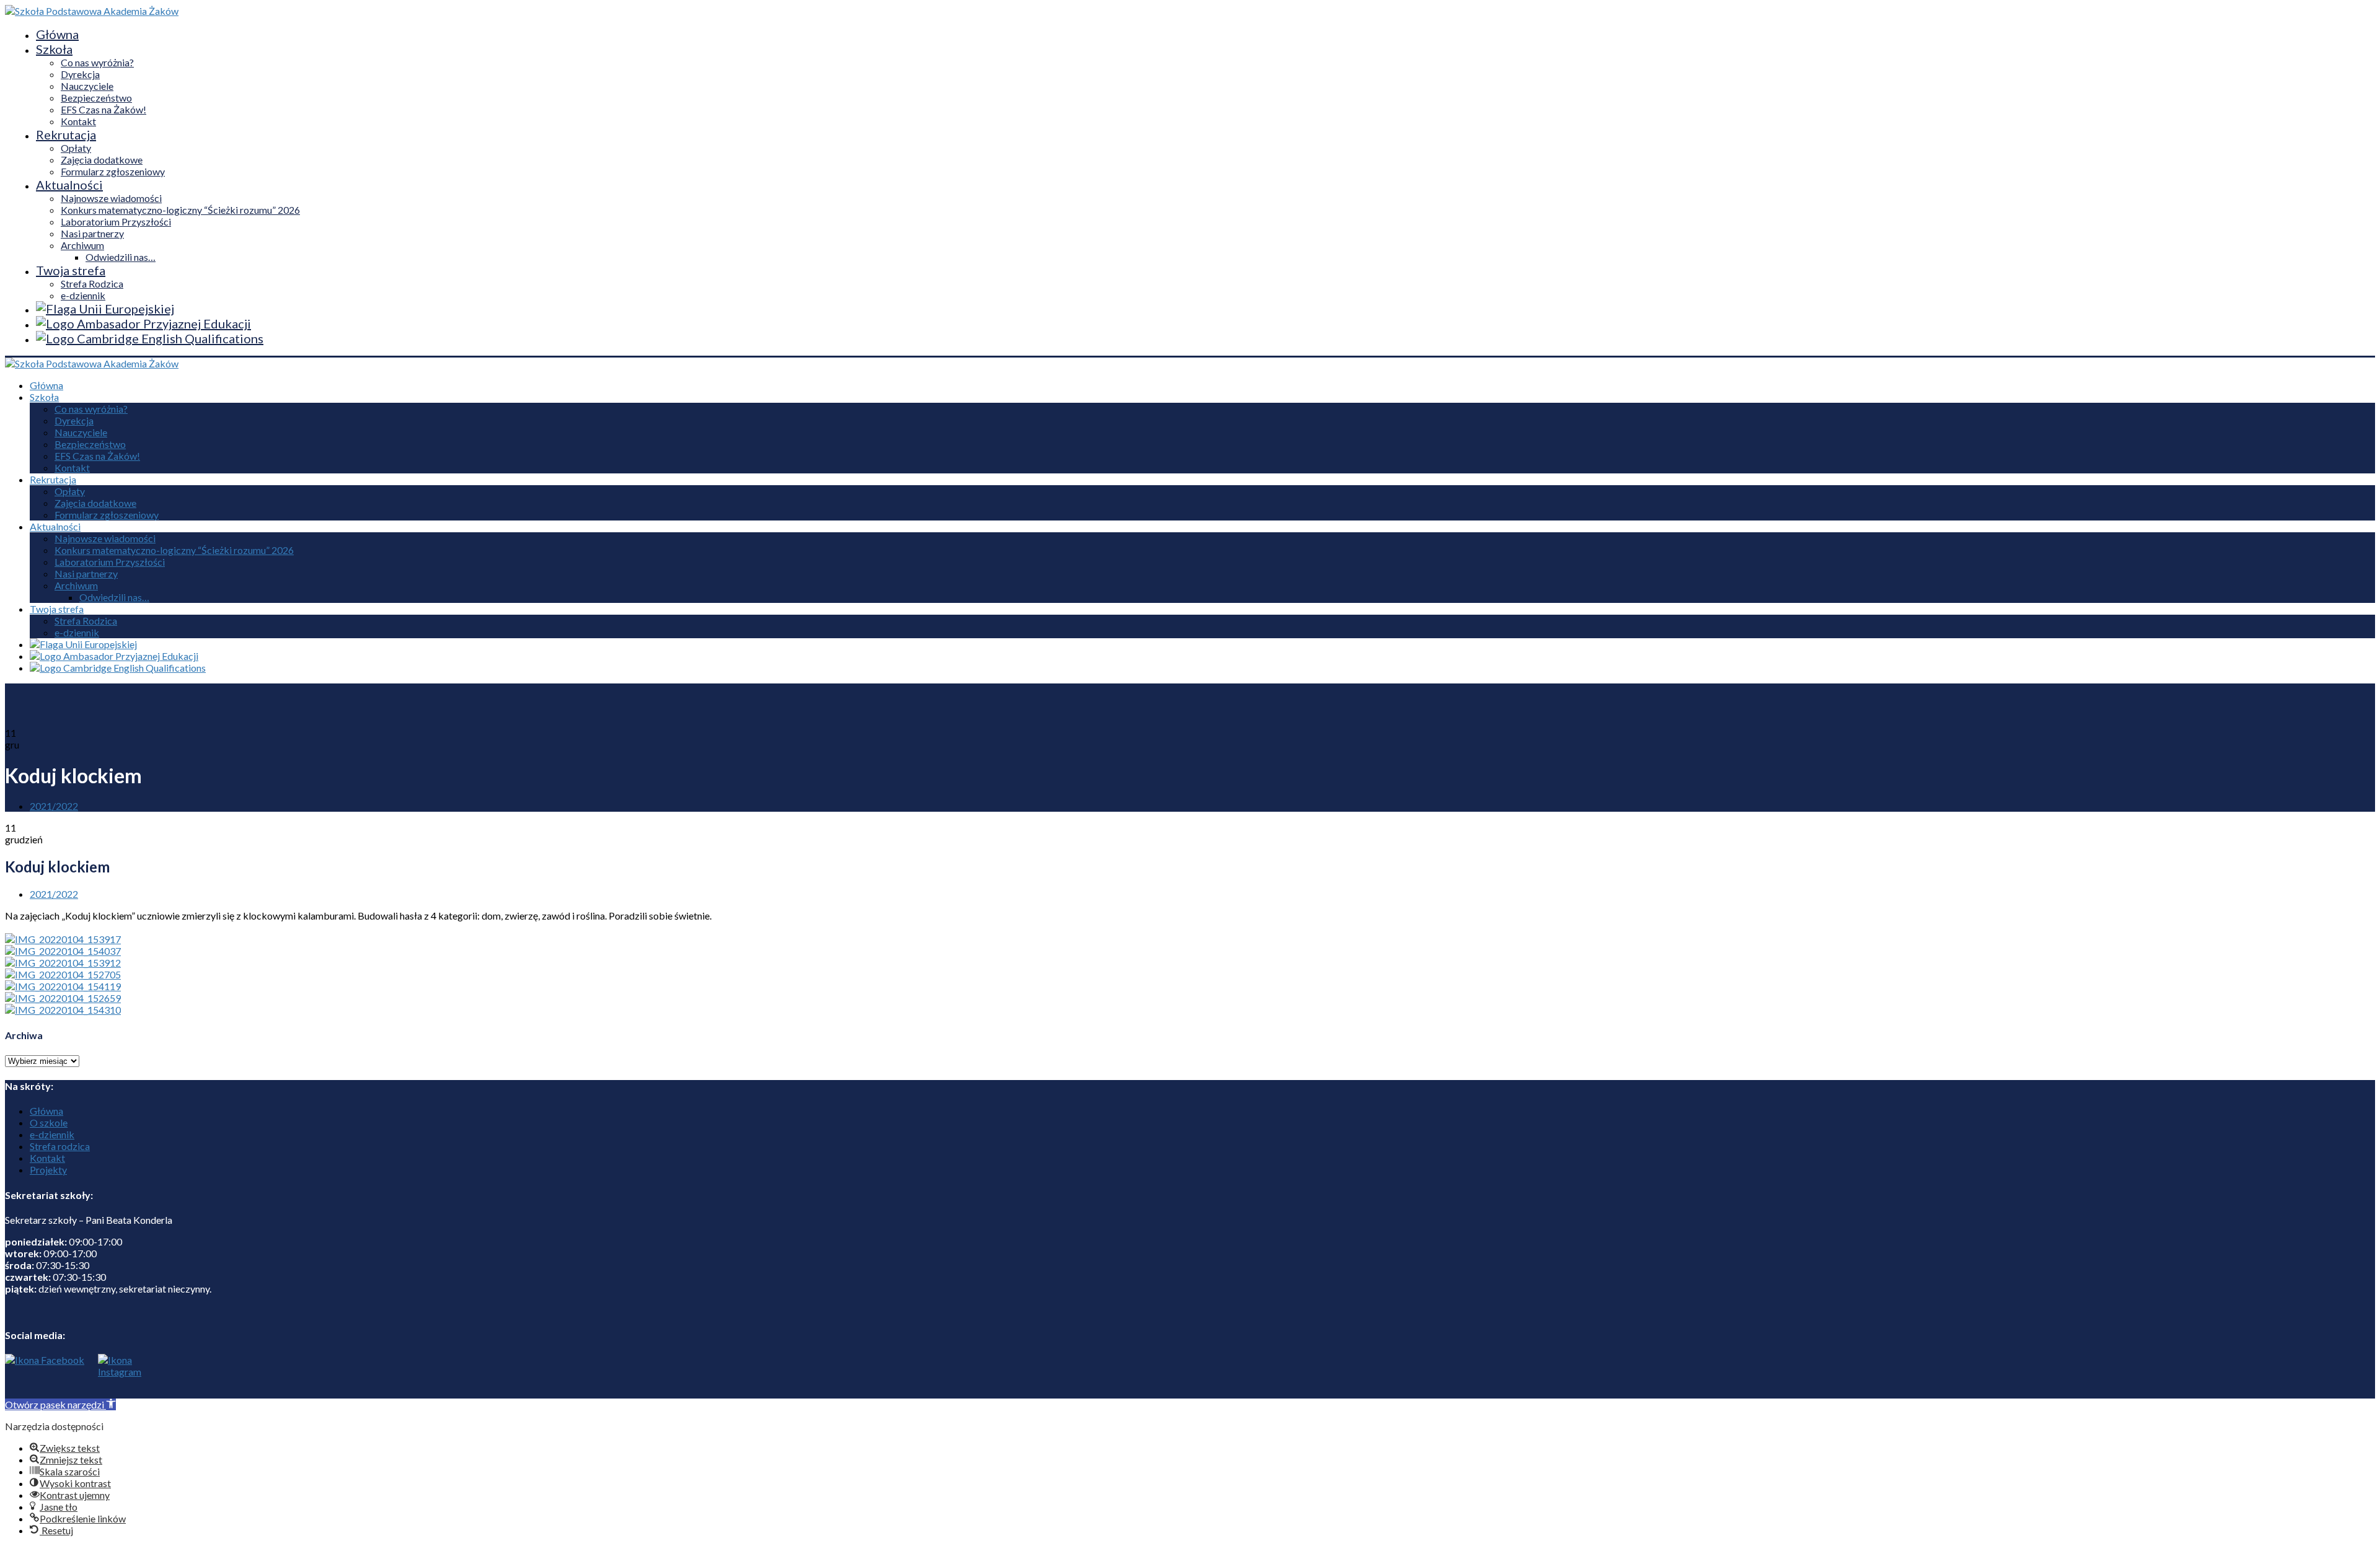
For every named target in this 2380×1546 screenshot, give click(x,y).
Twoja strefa (71, 270)
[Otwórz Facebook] (45, 1376)
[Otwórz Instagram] (117, 1376)
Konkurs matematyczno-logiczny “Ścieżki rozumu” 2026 (180, 210)
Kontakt (78, 121)
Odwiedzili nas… (121, 257)
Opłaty (76, 148)
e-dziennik (83, 295)
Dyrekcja (80, 74)
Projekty (48, 1170)
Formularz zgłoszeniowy (113, 171)
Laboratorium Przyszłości (116, 222)
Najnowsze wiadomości (111, 198)
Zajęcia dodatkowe (102, 160)
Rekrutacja (66, 134)
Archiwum (82, 245)
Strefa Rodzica (92, 283)
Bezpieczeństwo (96, 98)
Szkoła (54, 49)
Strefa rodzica (60, 1146)
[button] (60, 1404)
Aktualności (69, 185)
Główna (57, 34)
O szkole (49, 1122)
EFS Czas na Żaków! (104, 109)
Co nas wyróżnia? (97, 62)
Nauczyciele (87, 86)
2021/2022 (54, 806)
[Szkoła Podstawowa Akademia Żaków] (92, 11)
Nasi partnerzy (92, 233)
